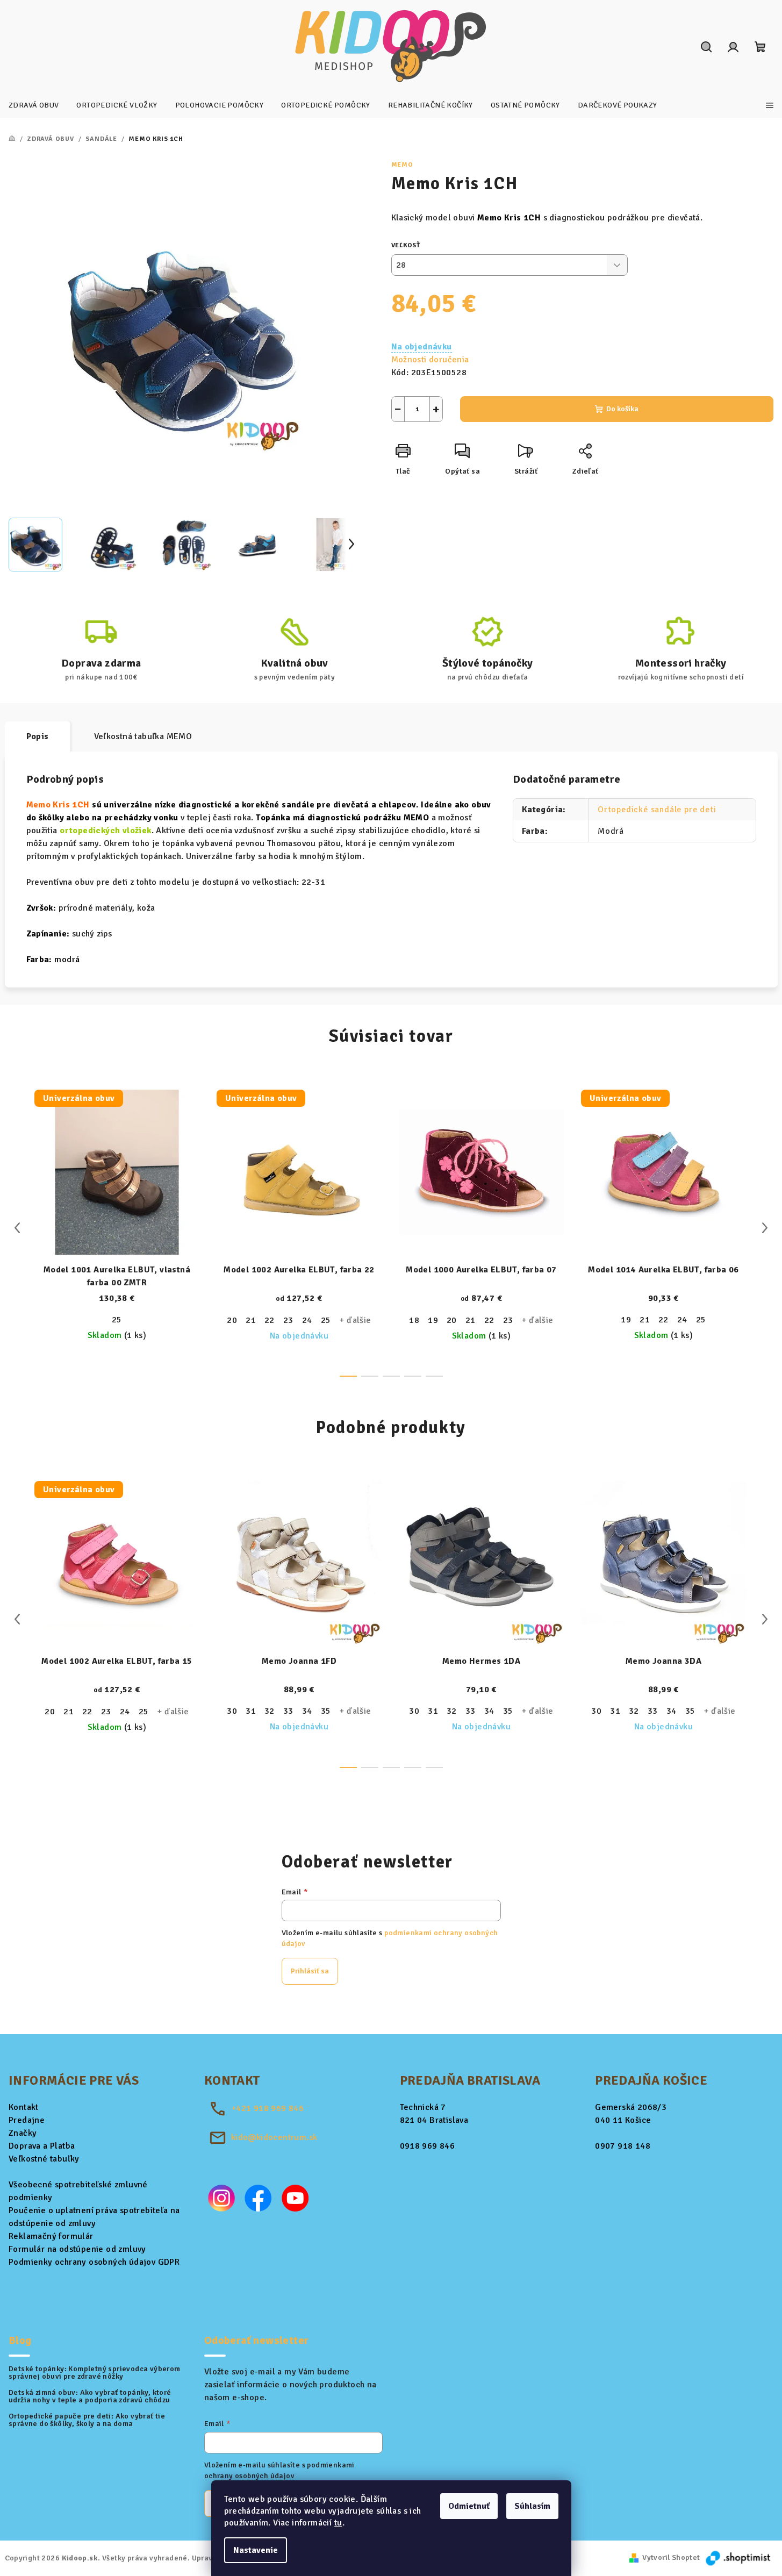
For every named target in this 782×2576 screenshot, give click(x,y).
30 (232, 1711)
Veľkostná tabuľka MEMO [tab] (143, 736)
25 (117, 1320)
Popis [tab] (38, 736)
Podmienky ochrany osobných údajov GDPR (94, 2262)
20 (232, 1320)
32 (270, 1711)
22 (270, 1320)
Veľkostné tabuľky (44, 2159)
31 (251, 1711)
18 (414, 1320)
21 (251, 1320)
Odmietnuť (469, 2506)
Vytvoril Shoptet (671, 2557)
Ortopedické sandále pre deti (657, 810)
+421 (267, 2108)
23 (288, 1320)
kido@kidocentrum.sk (274, 2137)
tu (338, 2523)
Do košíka (622, 409)
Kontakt (24, 2107)
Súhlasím (532, 2506)
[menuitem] (34, 105)
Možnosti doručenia (430, 360)
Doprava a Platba (42, 2146)
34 (307, 1711)
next (765, 1228)
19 (433, 1320)
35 (326, 1711)
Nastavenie (256, 2550)
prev (17, 1228)
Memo (402, 165)
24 (307, 1320)
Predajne (27, 2120)
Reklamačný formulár (51, 2236)
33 (288, 1711)
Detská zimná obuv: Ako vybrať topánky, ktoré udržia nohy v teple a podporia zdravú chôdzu (90, 2396)
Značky (23, 2133)
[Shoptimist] (739, 2557)
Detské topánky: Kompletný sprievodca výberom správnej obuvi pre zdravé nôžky (95, 2373)
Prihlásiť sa (310, 1971)
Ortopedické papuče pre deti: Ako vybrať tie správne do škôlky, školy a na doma (87, 2420)
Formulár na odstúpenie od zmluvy (77, 2249)
